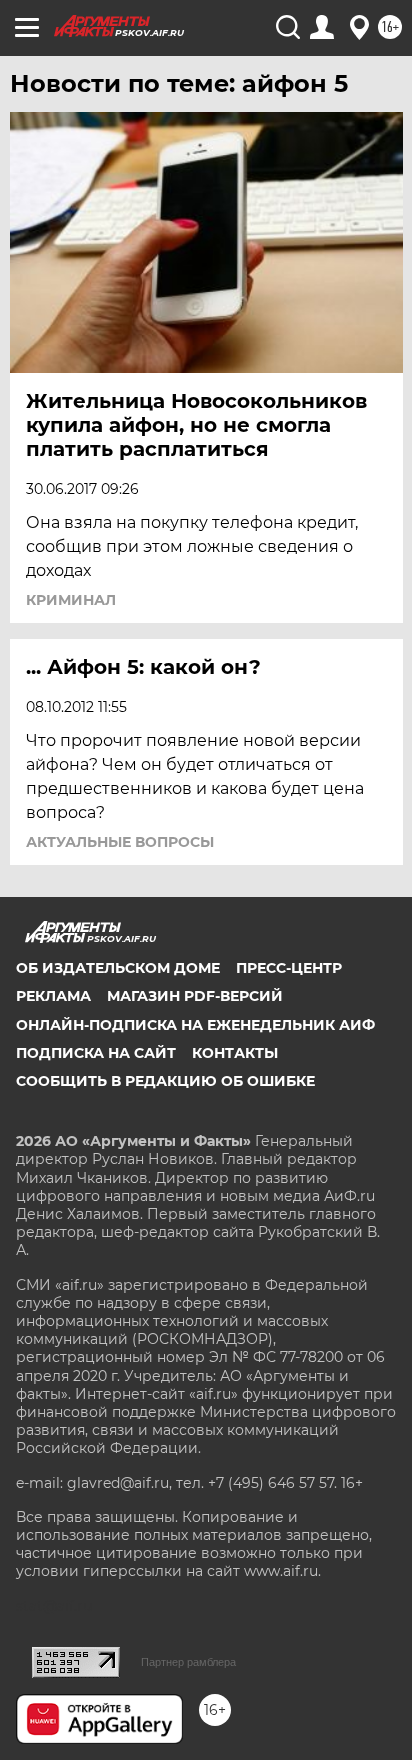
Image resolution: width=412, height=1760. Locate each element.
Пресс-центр (289, 968)
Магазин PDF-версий (195, 996)
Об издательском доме (118, 968)
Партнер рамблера (188, 1662)
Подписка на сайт (96, 1053)
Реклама (53, 996)
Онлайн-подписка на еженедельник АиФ (195, 1025)
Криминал (71, 600)
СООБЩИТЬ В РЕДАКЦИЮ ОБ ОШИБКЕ (165, 1081)
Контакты (235, 1053)
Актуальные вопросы (120, 842)
